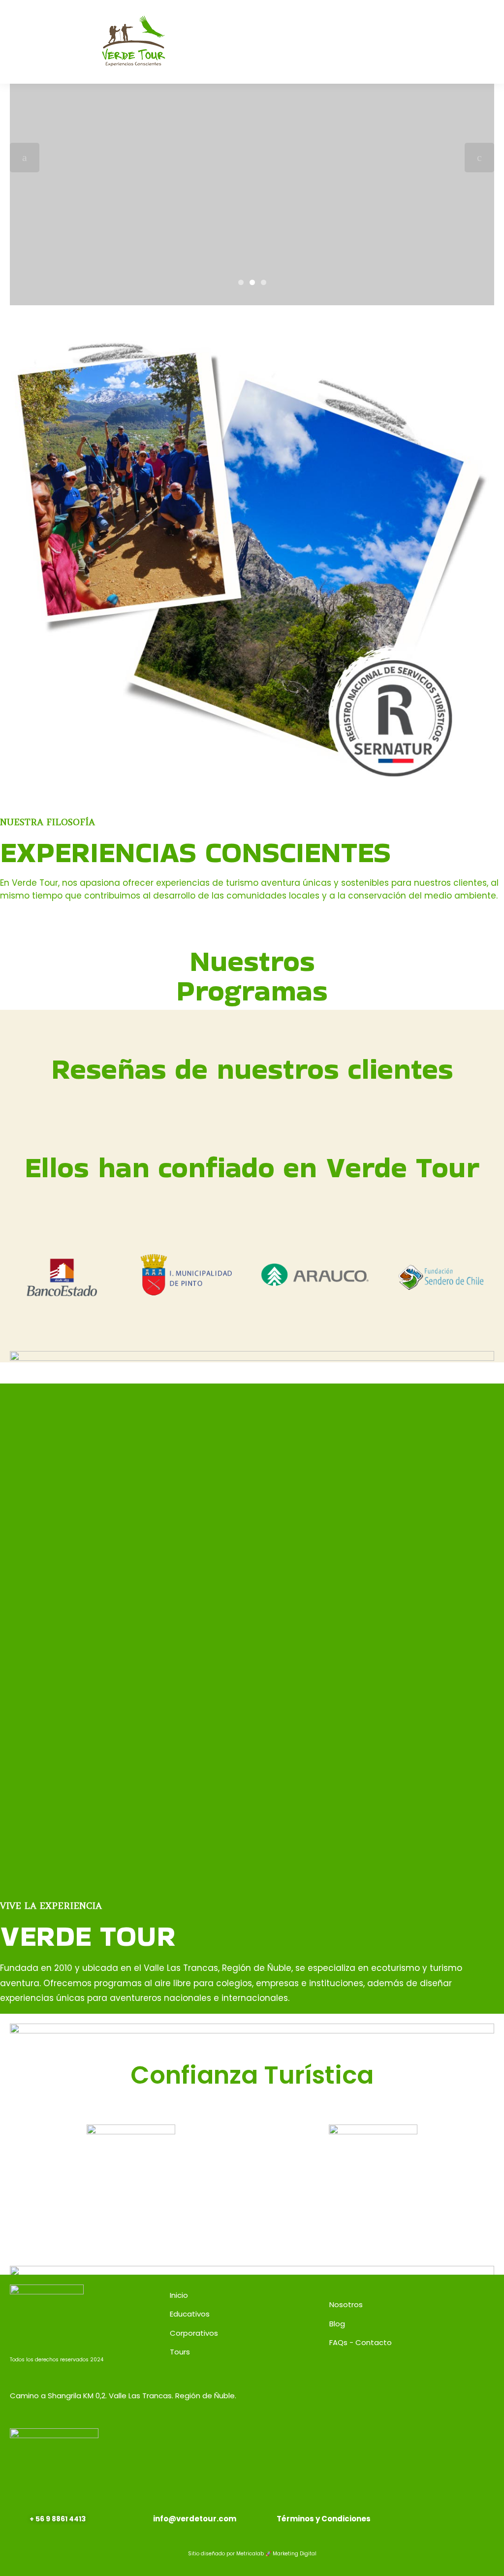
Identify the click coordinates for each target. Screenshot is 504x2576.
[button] (356, 42)
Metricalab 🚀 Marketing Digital (276, 2554)
